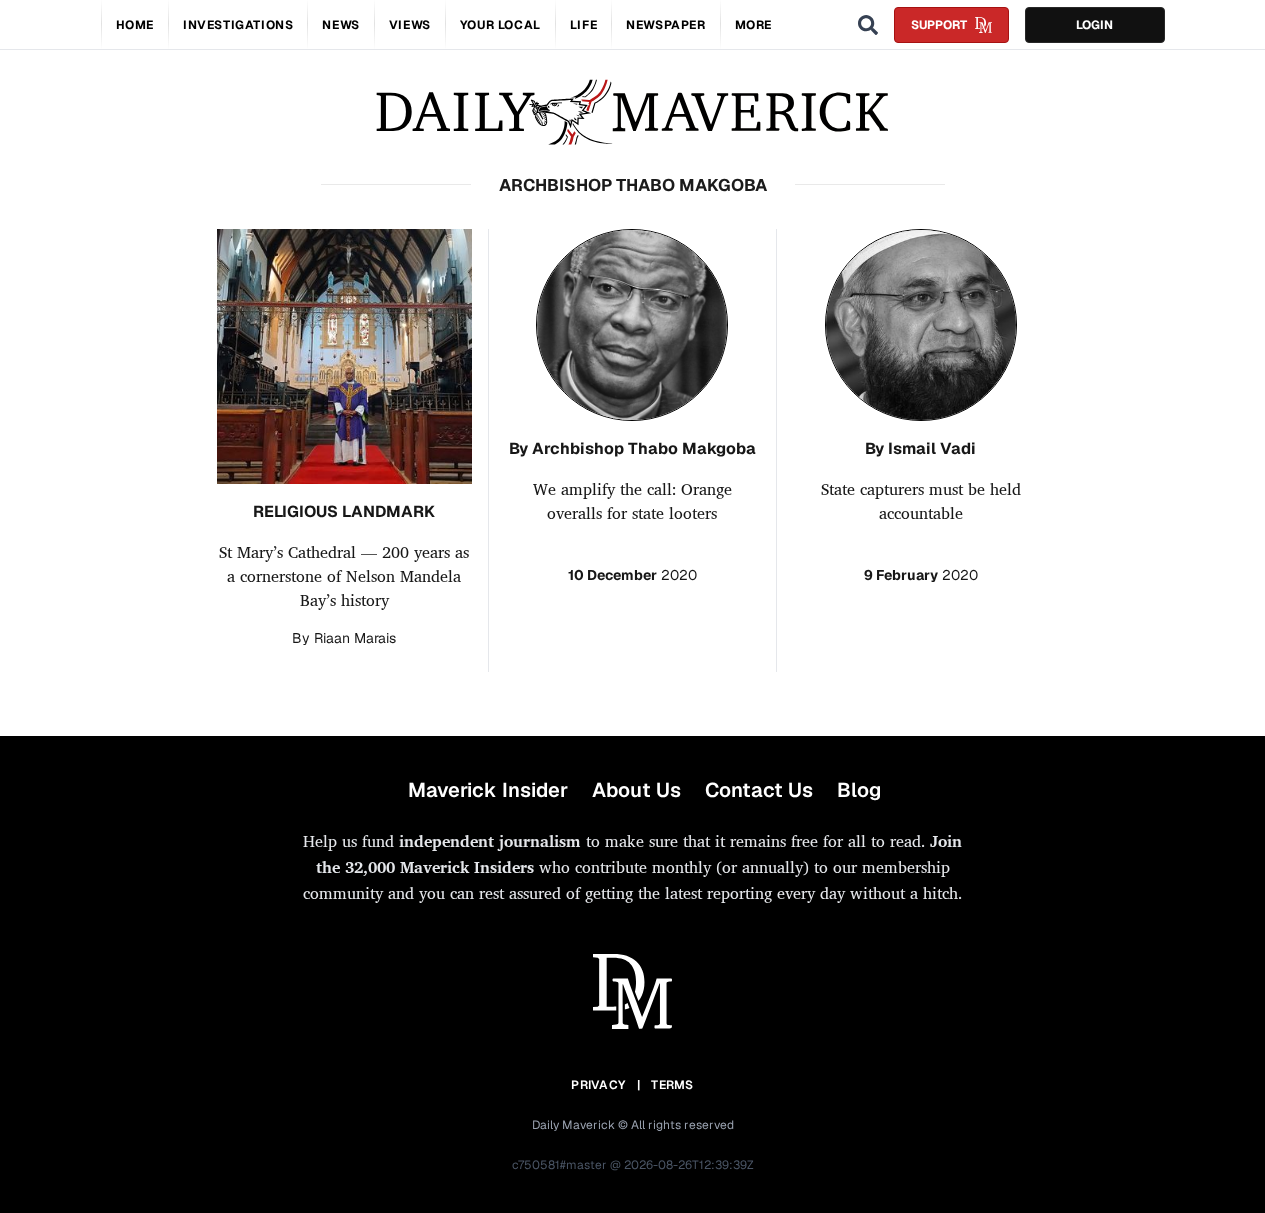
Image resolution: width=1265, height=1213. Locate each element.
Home (135, 25)
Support (939, 25)
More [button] (753, 25)
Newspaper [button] (665, 25)
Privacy (598, 1085)
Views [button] (410, 25)
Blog (859, 790)
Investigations (238, 25)
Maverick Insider (488, 790)
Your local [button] (500, 25)
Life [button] (583, 25)
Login (1094, 25)
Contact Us (759, 790)
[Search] (868, 25)
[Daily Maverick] (632, 112)
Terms (672, 1085)
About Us (636, 790)
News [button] (340, 25)
